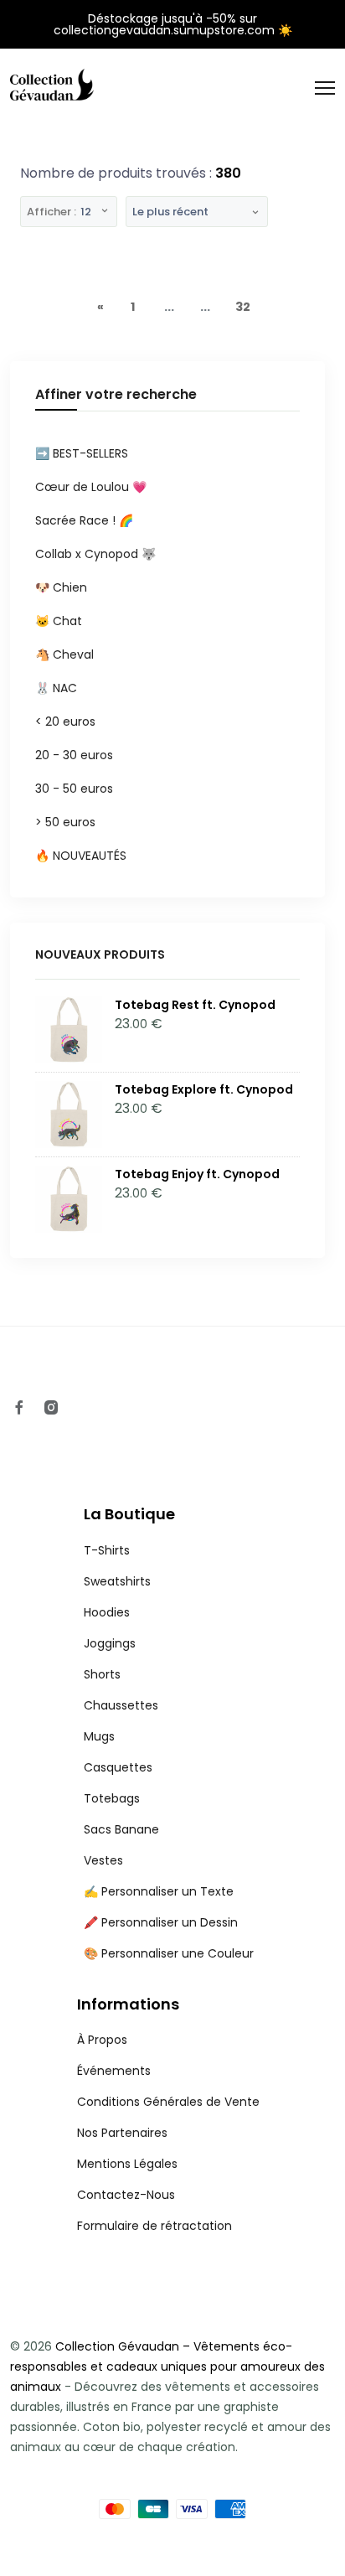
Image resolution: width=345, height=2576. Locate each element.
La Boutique (129, 1514)
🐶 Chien (61, 587)
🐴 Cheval (64, 654)
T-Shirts (107, 1550)
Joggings (110, 1643)
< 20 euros (65, 722)
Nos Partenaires (122, 2133)
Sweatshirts (117, 1581)
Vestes (103, 1860)
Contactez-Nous (126, 2195)
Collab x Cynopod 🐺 (95, 554)
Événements (114, 2071)
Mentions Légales (127, 2164)
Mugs (99, 1736)
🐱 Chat (59, 621)
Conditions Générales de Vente (168, 2102)
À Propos (102, 2040)
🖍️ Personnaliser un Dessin (161, 1922)
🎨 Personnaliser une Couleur (169, 1953)
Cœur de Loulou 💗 (91, 487)
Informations (128, 2004)
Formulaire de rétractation (154, 2226)
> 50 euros (65, 822)
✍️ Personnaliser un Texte (159, 1891)
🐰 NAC (56, 688)
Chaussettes (121, 1705)
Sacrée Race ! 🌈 (84, 520)
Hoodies (107, 1612)
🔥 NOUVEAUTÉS (81, 856)
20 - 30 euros (74, 755)
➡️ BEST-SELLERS (82, 453)
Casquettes (118, 1767)
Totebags (112, 1798)
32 (243, 307)
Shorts (102, 1674)
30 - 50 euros (74, 789)
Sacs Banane (121, 1829)
